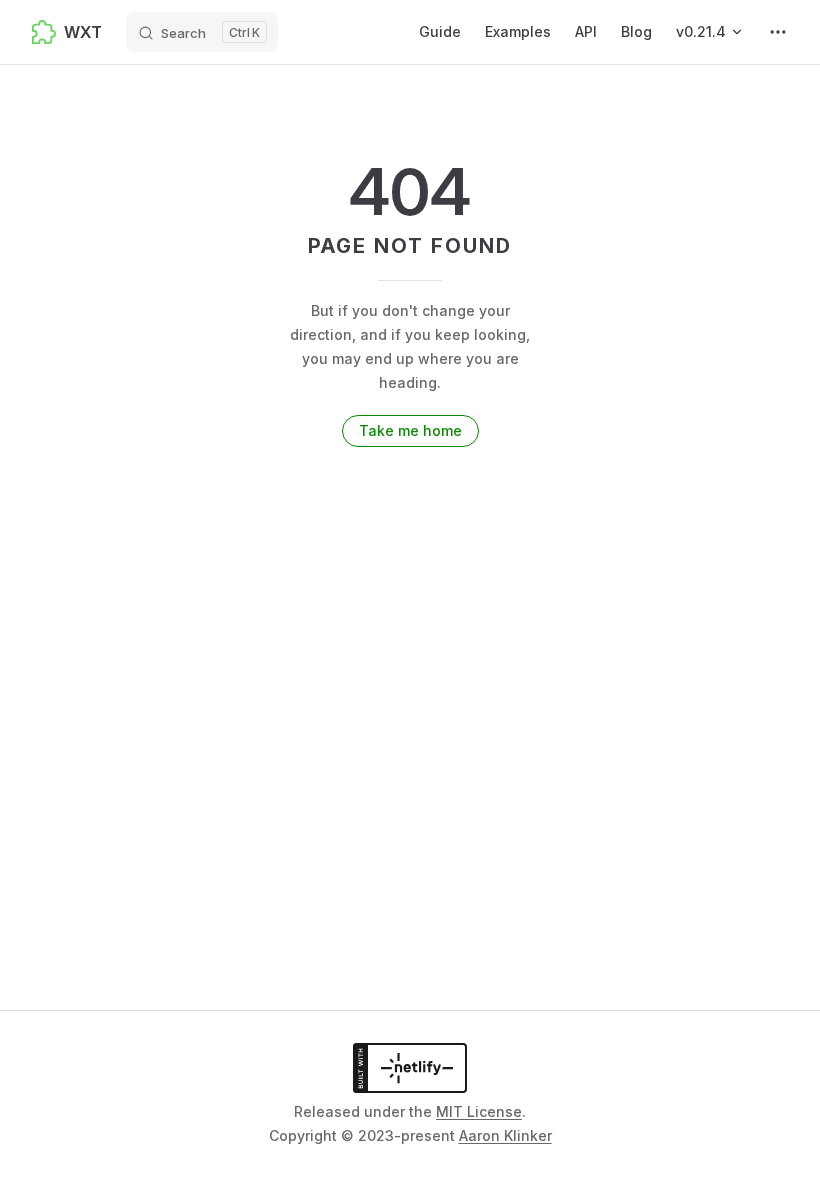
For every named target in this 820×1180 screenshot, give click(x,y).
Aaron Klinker (505, 1135)
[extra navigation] (778, 32)
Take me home (410, 430)
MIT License (479, 1111)
